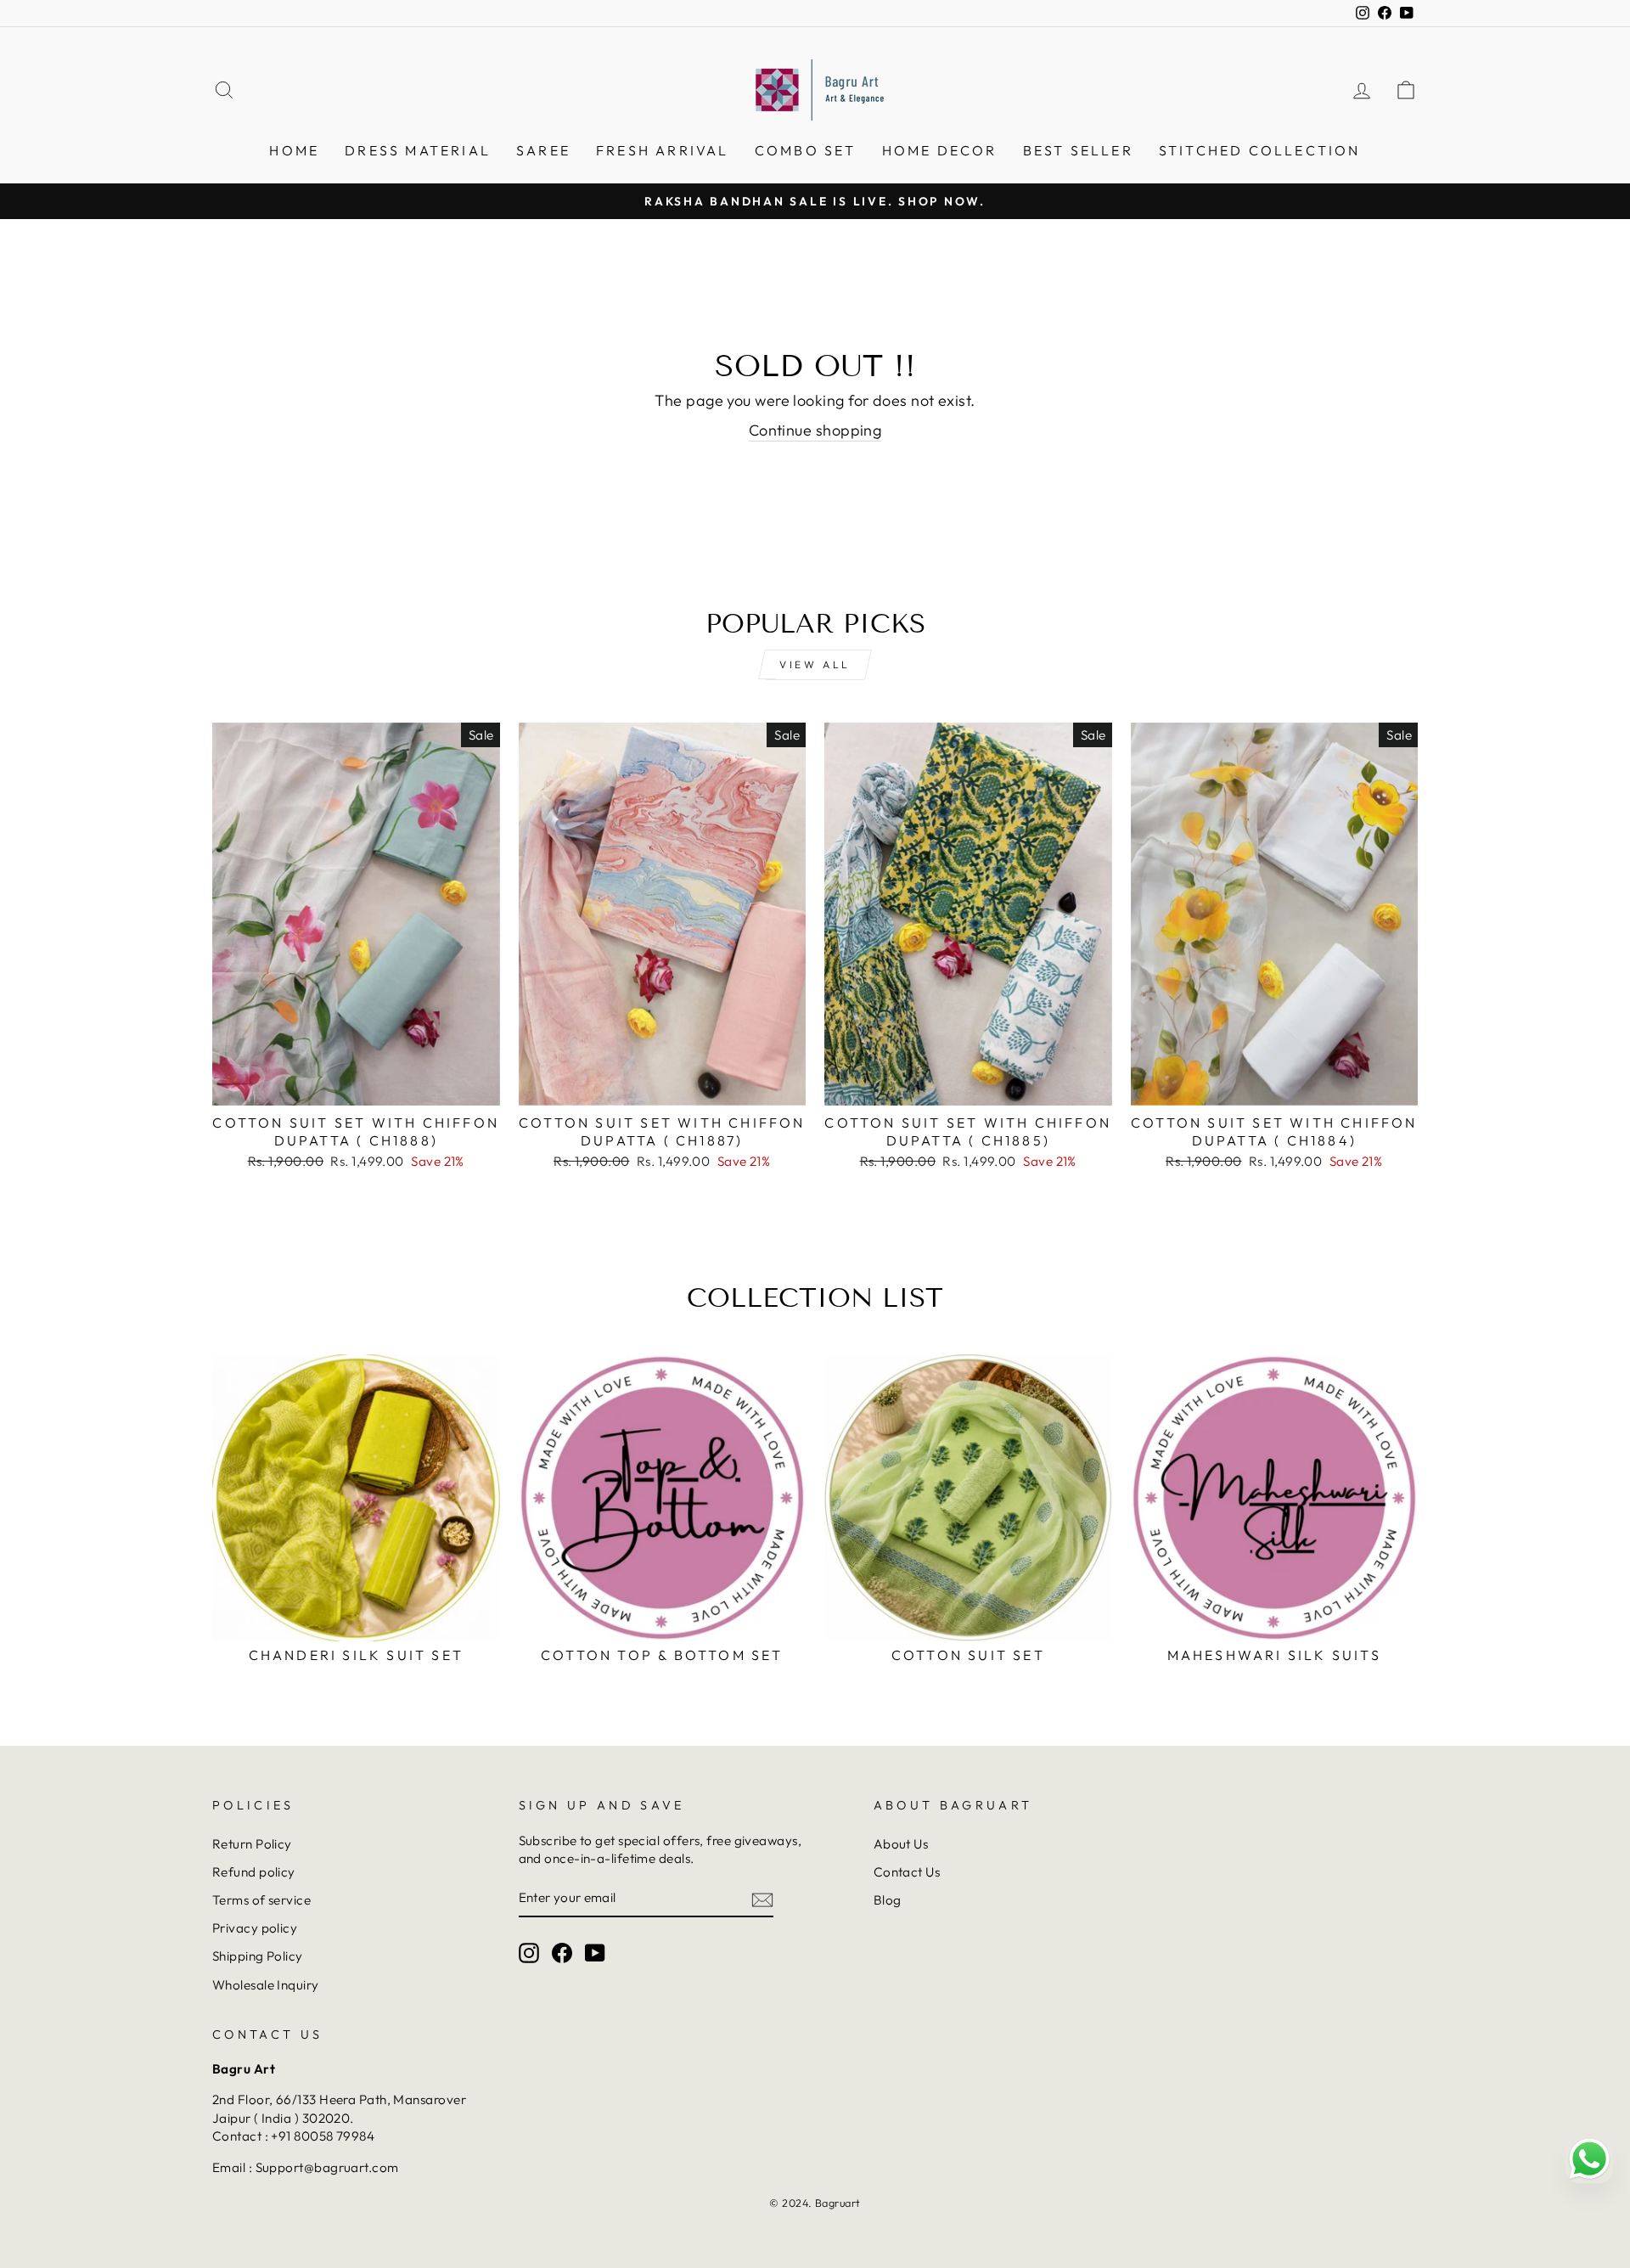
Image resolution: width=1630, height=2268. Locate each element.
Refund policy (254, 1872)
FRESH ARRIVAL (663, 150)
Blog (888, 1900)
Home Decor (940, 150)
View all (815, 664)
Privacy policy (255, 1928)
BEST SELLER (1078, 150)
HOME (294, 150)
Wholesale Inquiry (266, 1985)
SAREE (543, 150)
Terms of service (261, 1900)
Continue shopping (815, 430)
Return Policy (252, 1844)
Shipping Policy (258, 1956)
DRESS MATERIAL (418, 150)
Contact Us (907, 1872)
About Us (901, 1844)
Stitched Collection (1260, 150)
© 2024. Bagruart (815, 2203)
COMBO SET (806, 150)
